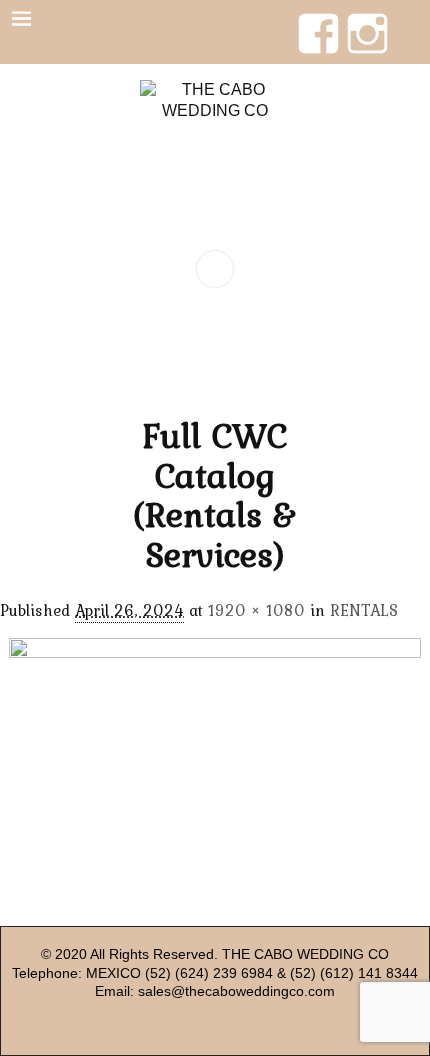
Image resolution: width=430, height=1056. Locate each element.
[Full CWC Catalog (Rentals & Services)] (215, 766)
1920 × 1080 (256, 610)
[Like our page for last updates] (318, 19)
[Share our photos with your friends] (367, 19)
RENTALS (364, 610)
